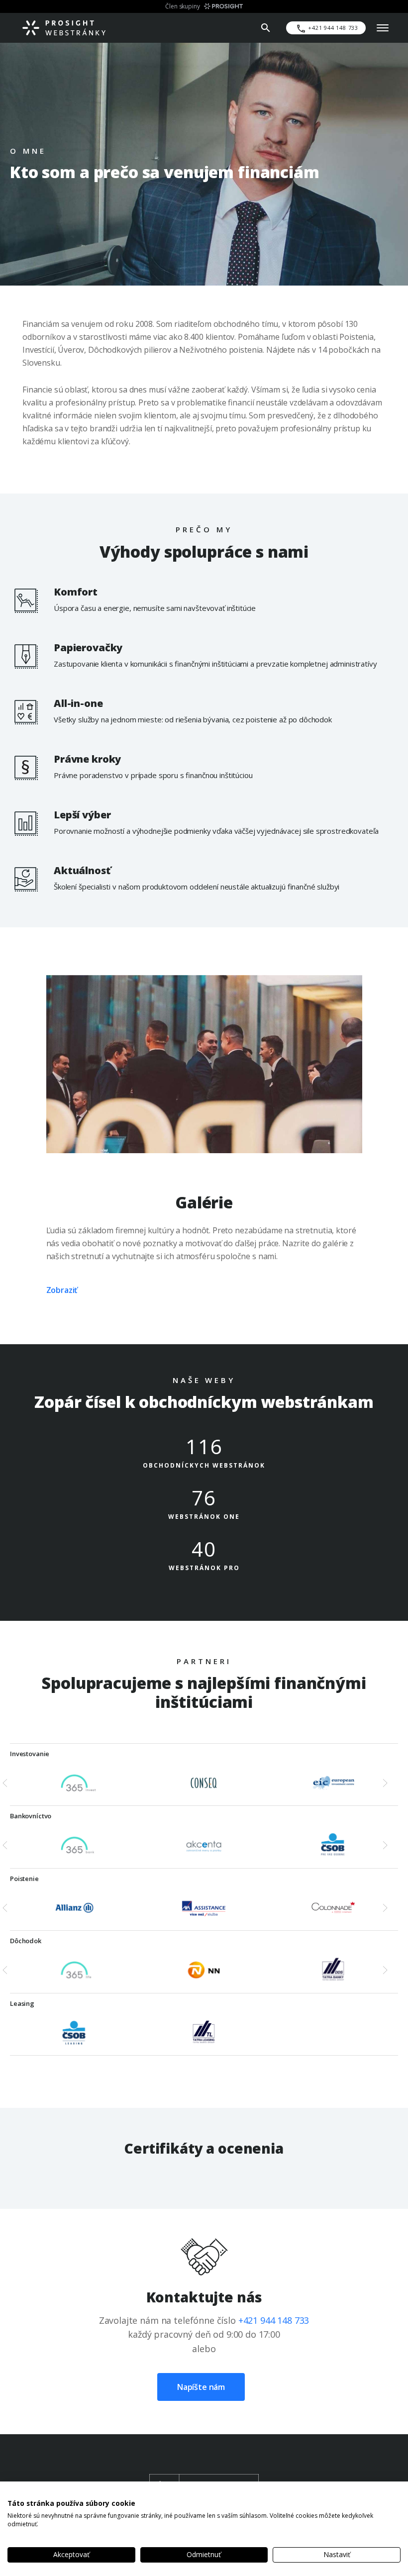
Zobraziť (62, 1290)
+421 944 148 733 (274, 2320)
